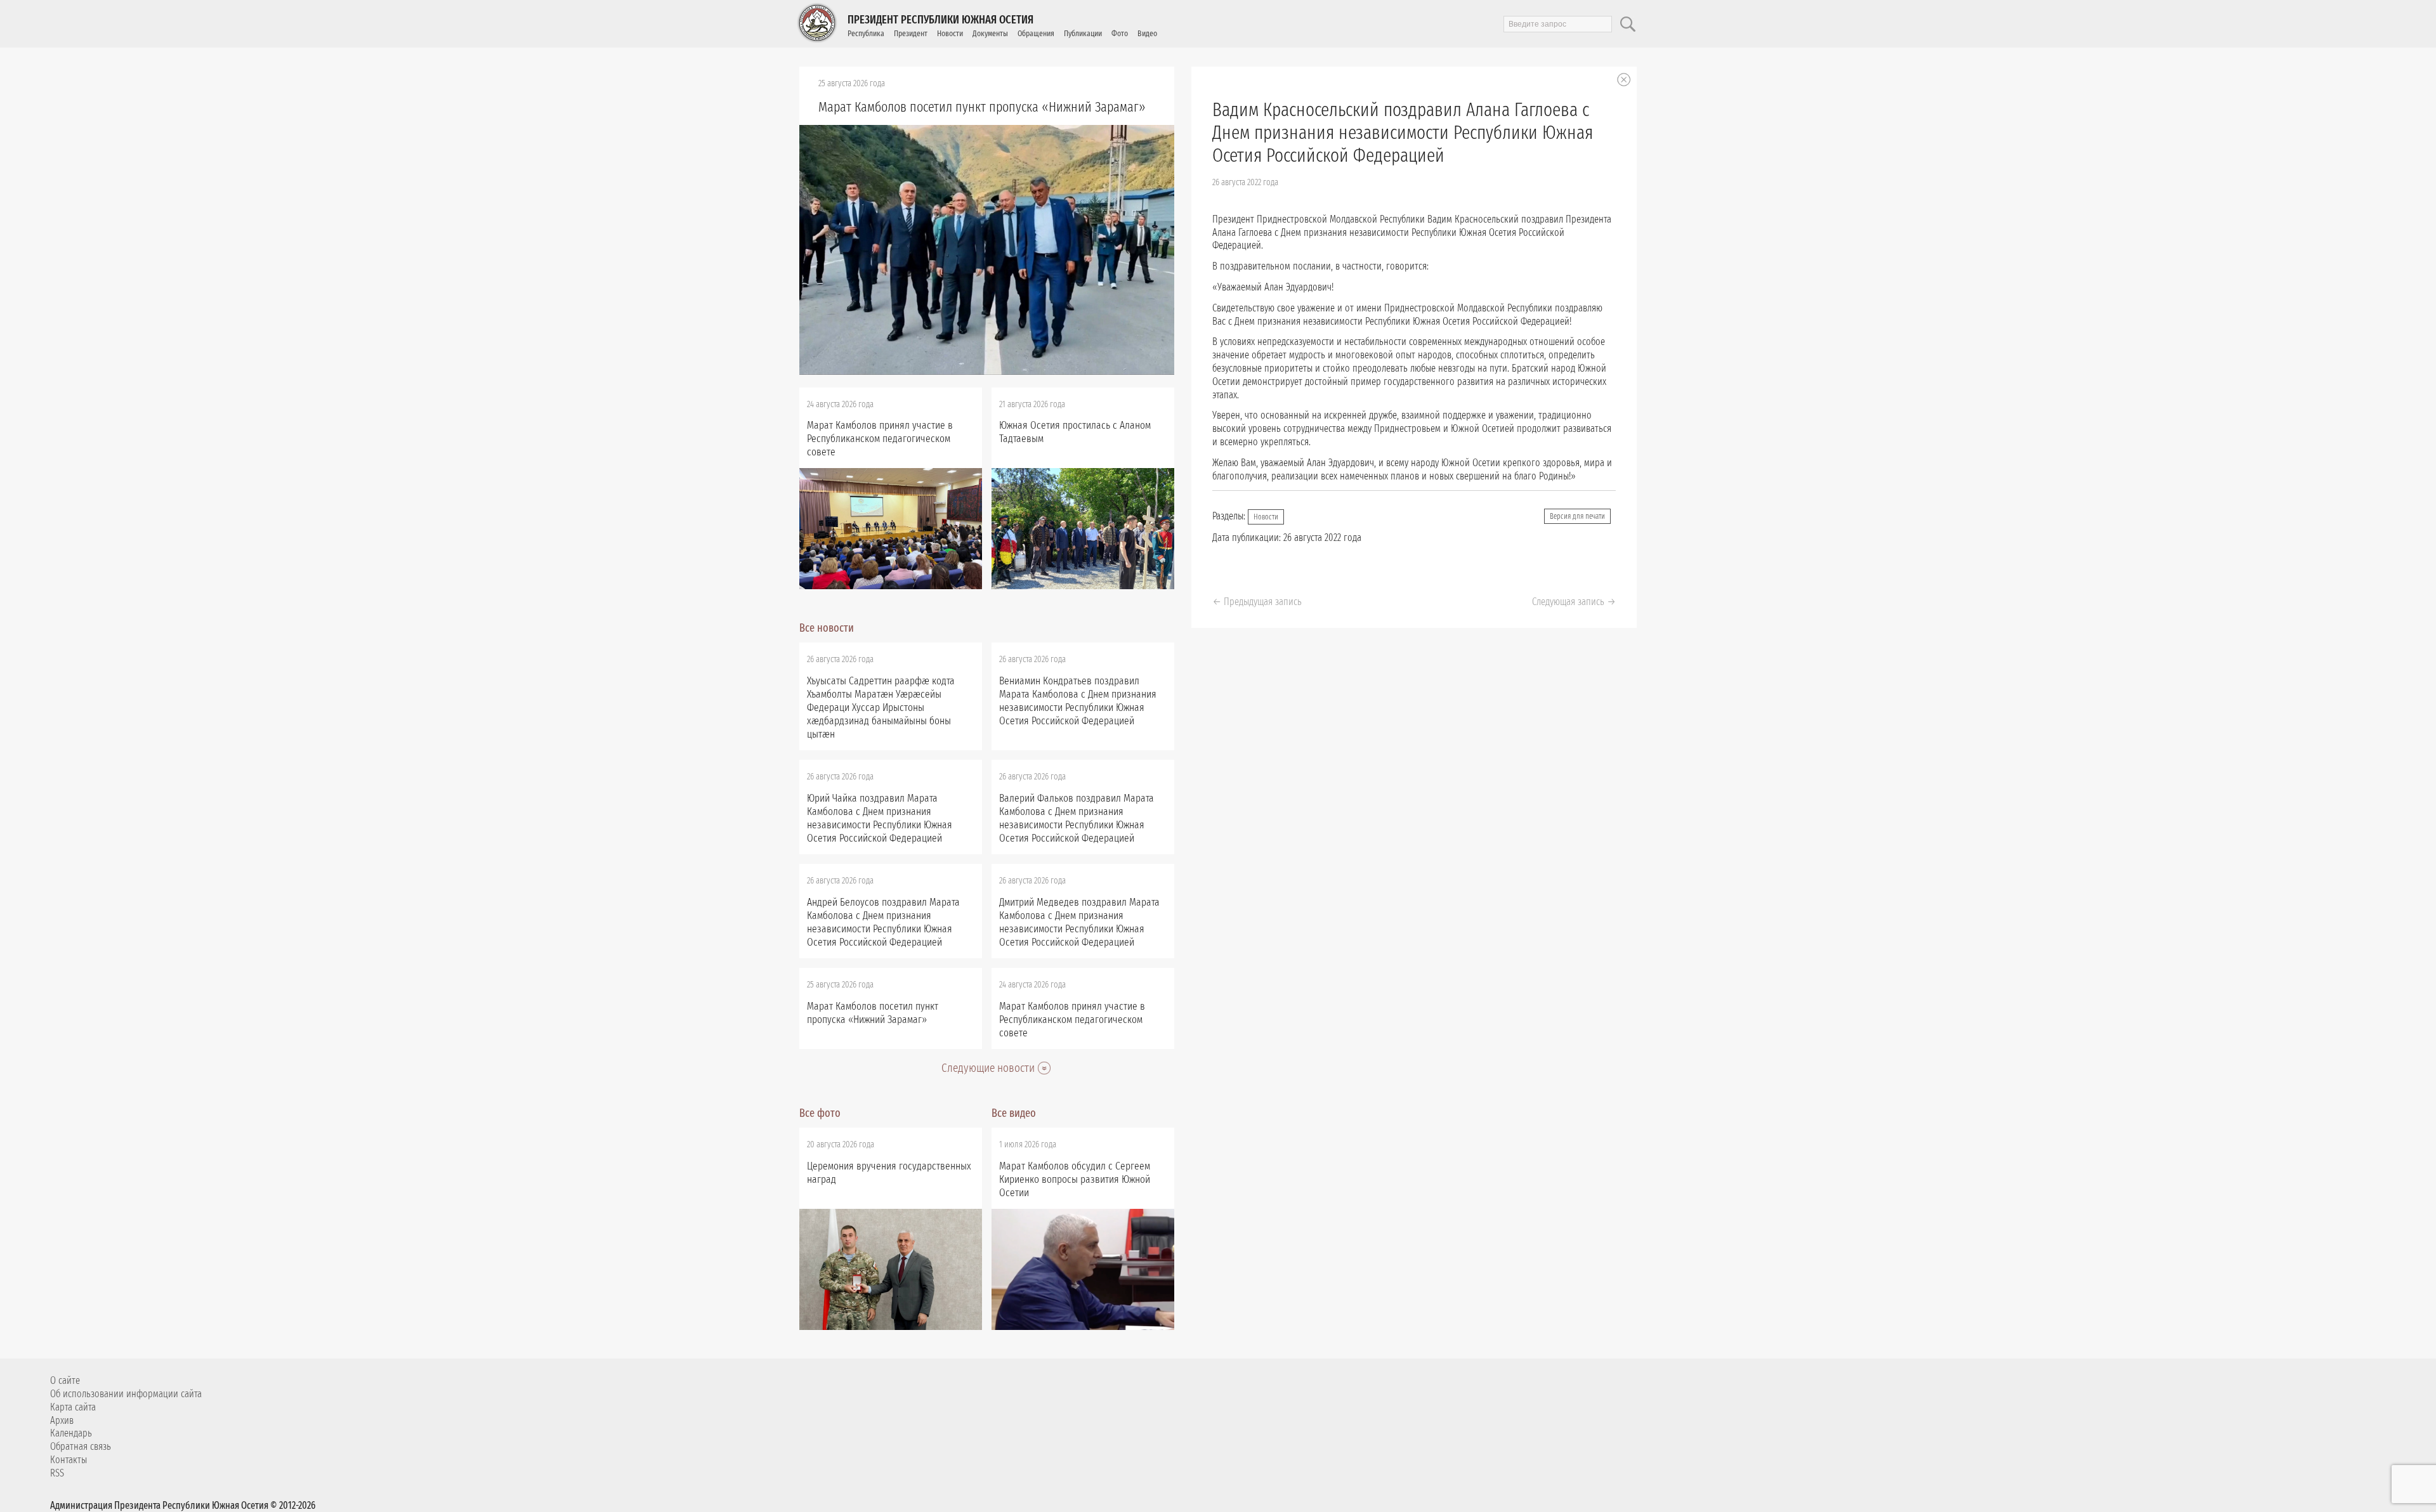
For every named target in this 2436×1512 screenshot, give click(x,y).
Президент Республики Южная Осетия (940, 20)
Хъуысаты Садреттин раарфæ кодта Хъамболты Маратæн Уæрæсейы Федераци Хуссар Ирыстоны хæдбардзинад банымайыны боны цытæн (881, 707)
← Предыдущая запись (1257, 602)
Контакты (69, 1460)
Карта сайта (73, 1407)
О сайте (65, 1380)
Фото (1120, 33)
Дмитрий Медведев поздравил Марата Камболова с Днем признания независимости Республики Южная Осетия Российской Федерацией (1079, 922)
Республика (866, 33)
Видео (1147, 33)
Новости (950, 33)
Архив (62, 1420)
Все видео (1014, 1113)
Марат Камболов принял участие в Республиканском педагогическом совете (880, 439)
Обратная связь (81, 1446)
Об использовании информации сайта (126, 1394)
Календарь (71, 1433)
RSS (57, 1473)
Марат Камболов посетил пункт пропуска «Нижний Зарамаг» (982, 107)
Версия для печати (1577, 516)
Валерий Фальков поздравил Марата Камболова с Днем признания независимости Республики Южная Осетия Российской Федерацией (1077, 818)
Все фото (820, 1113)
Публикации (1083, 33)
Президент (911, 33)
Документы (990, 33)
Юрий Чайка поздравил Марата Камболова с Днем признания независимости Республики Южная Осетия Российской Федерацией (880, 818)
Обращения (1036, 33)
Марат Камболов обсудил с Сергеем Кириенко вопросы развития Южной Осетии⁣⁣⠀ (1075, 1179)
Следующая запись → (1574, 602)
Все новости (827, 628)
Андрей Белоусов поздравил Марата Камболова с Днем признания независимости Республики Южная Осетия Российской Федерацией (883, 922)
